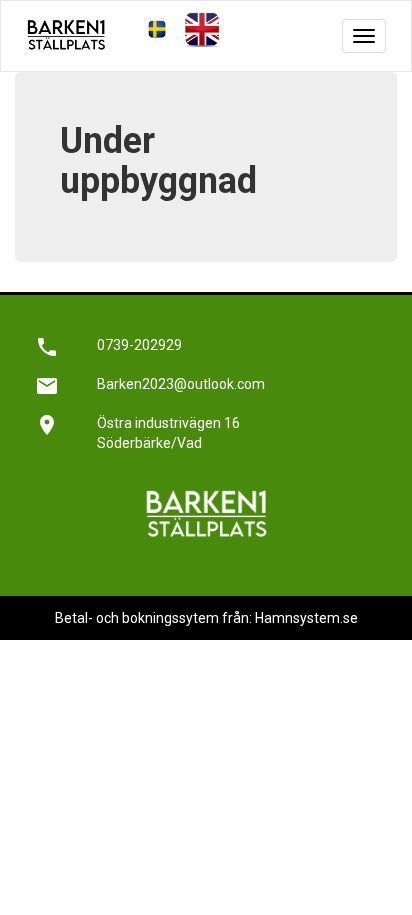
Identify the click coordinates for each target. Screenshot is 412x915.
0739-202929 (139, 345)
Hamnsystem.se (306, 618)
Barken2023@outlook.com (181, 384)
